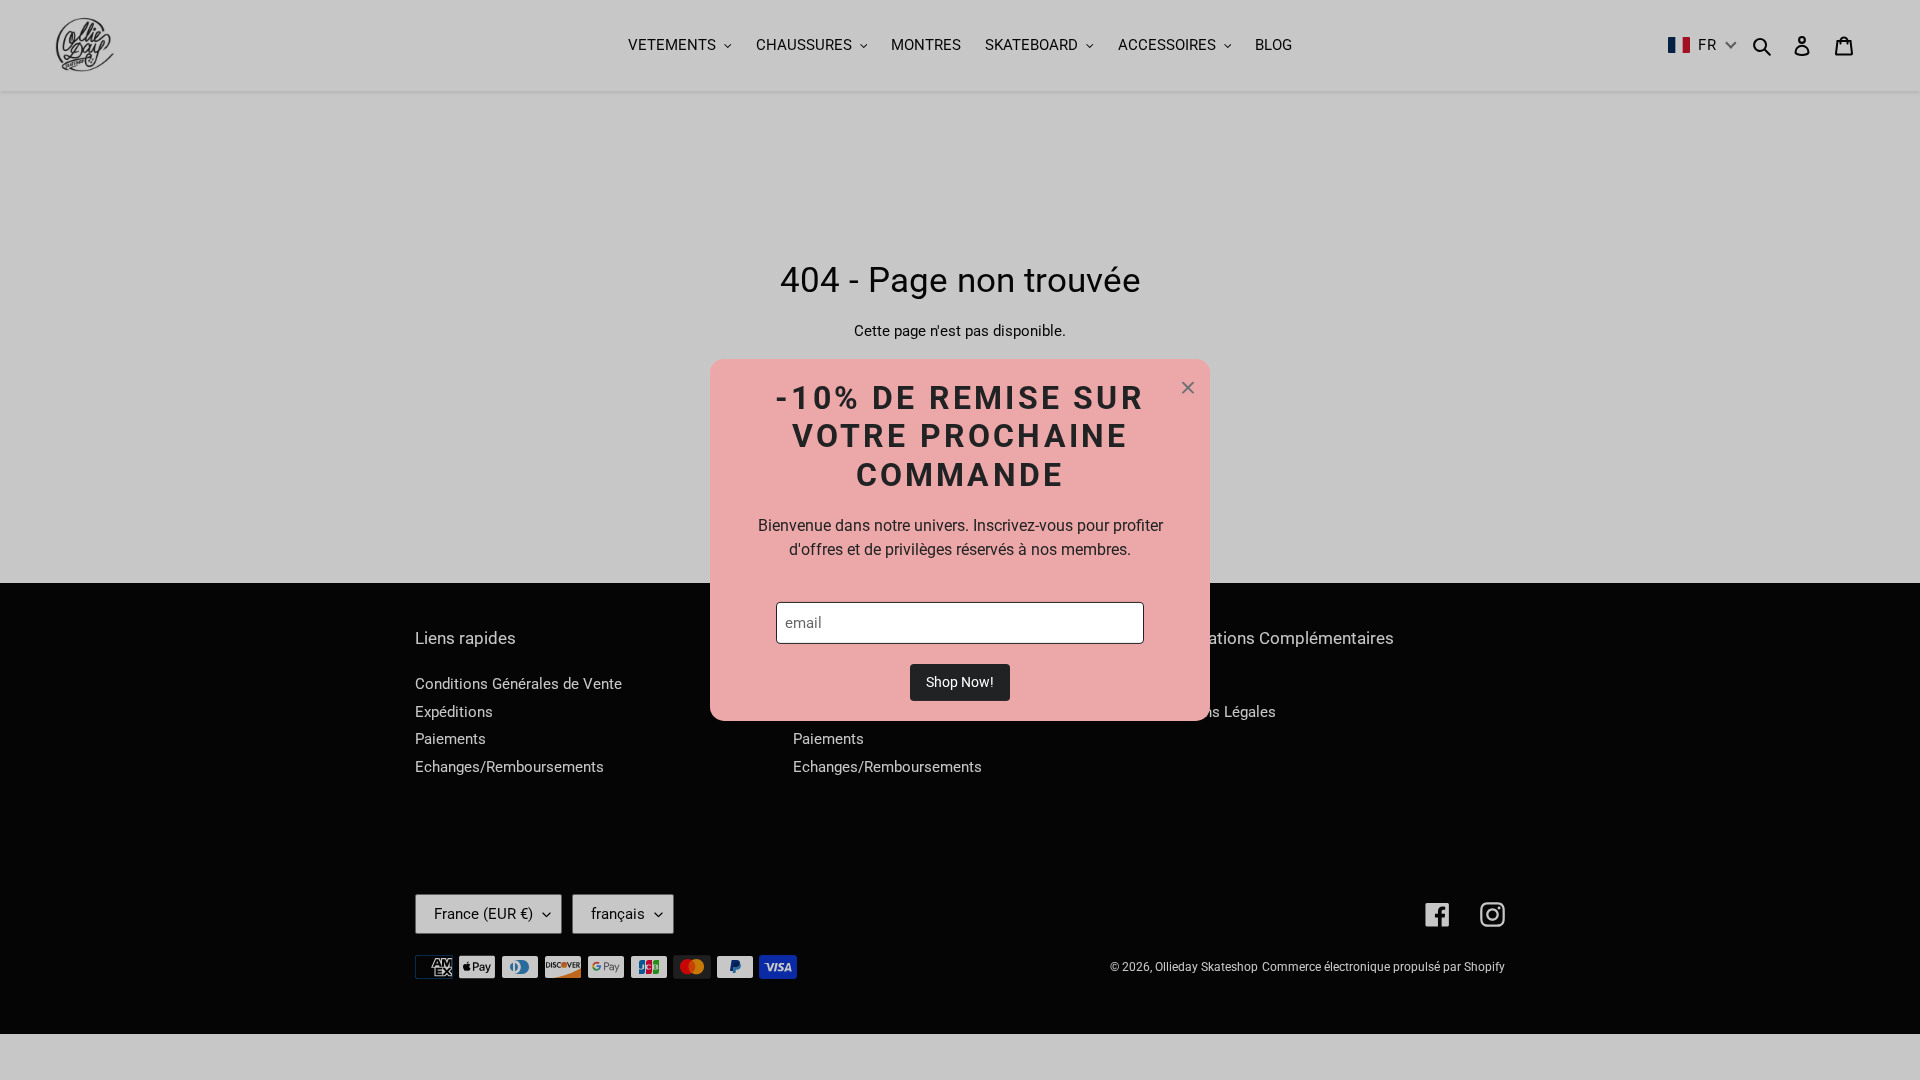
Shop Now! (960, 682)
